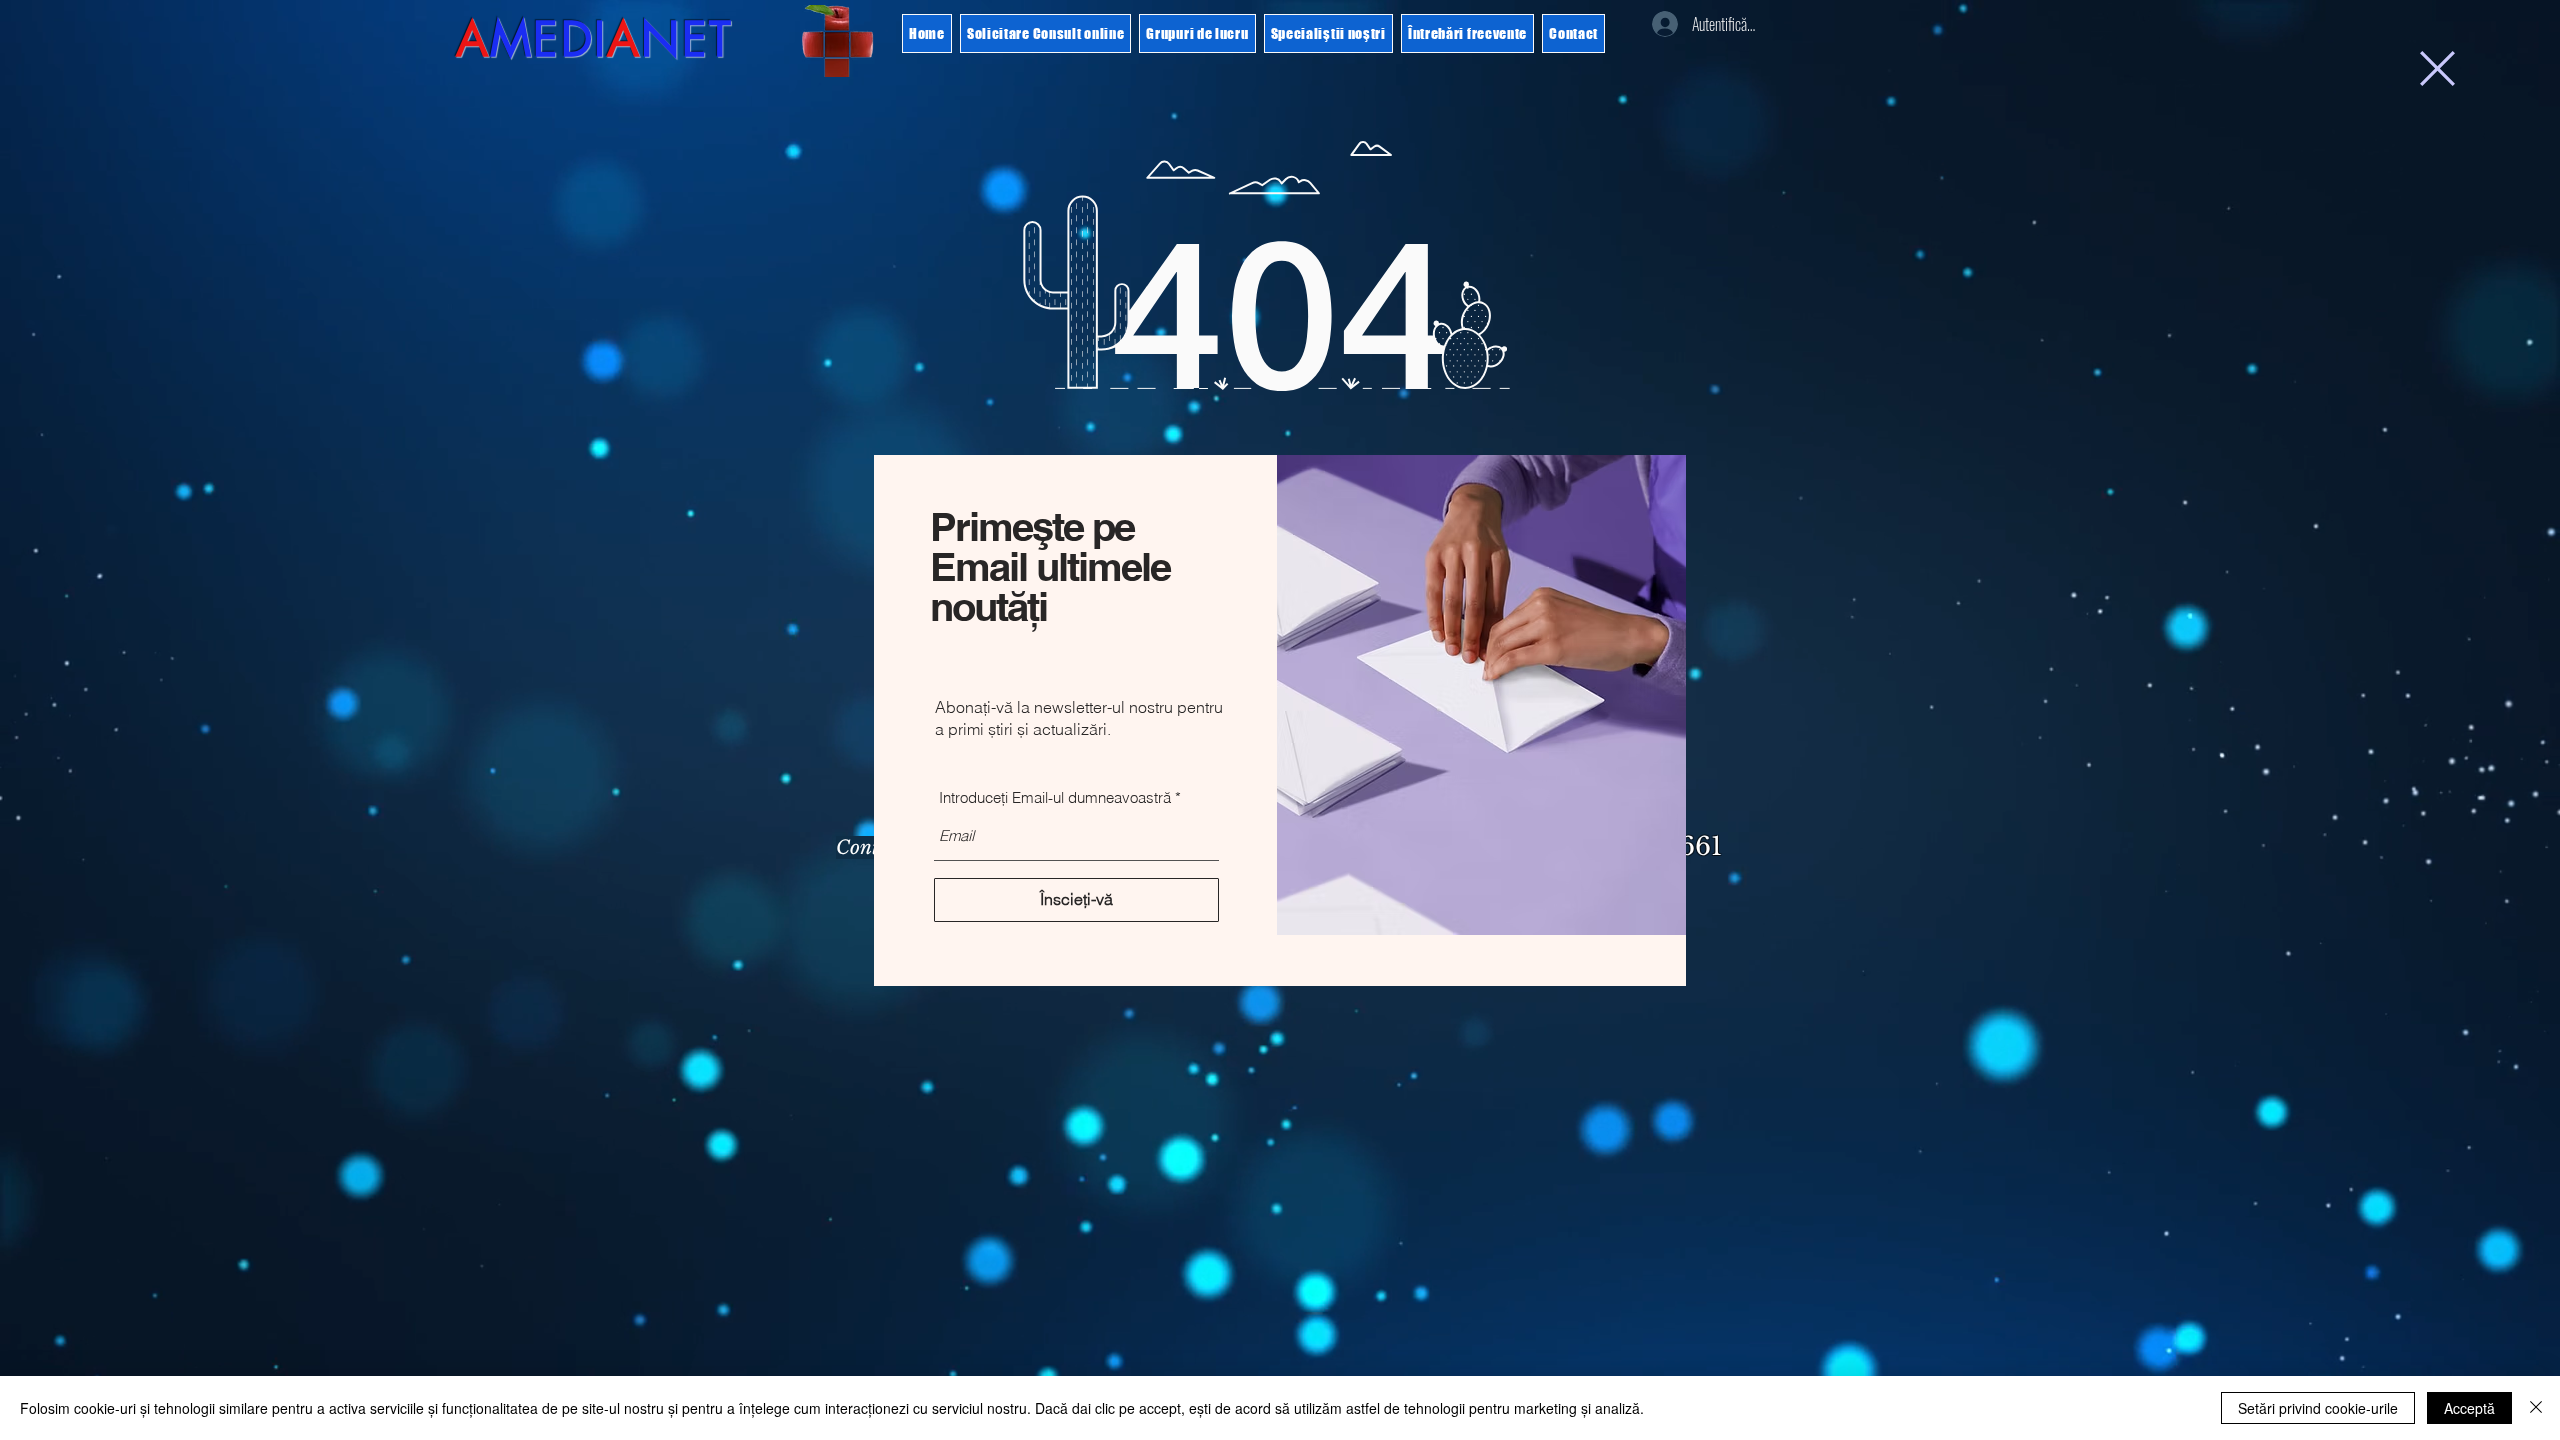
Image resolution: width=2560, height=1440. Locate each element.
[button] (2437, 68)
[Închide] (2536, 1408)
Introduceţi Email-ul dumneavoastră (1055, 797)
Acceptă (2469, 1408)
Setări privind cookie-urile (2318, 1408)
